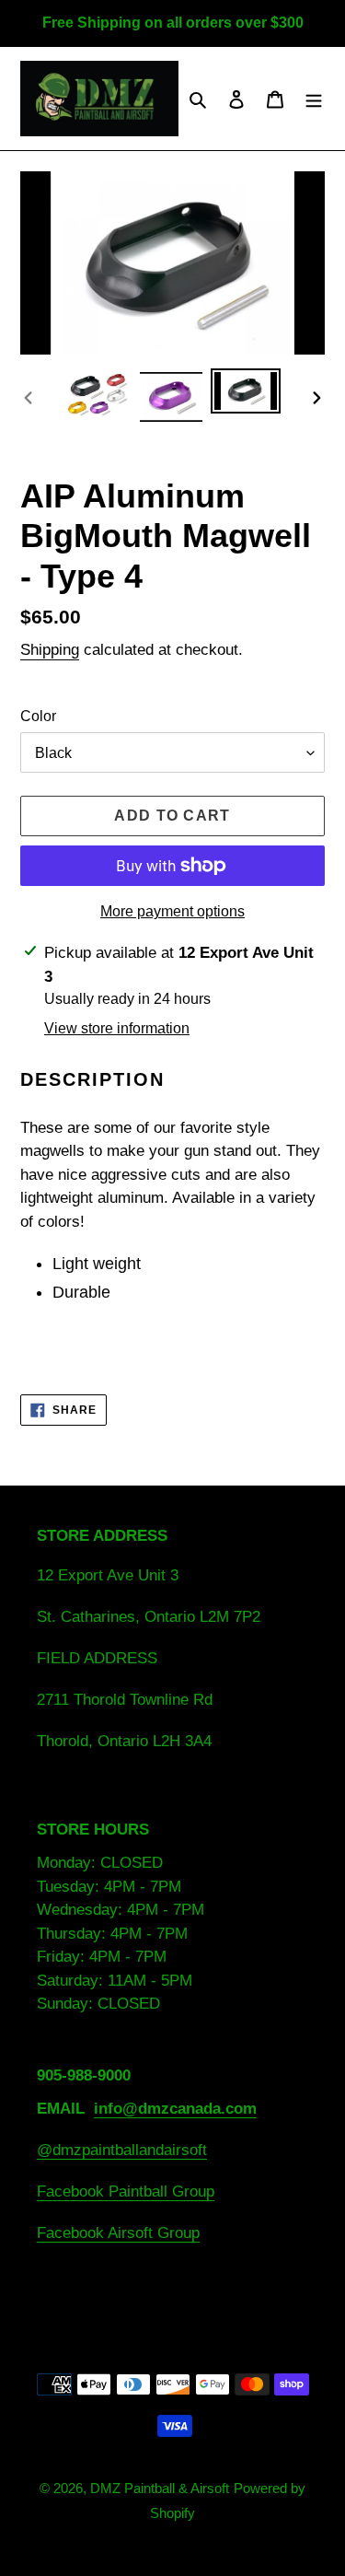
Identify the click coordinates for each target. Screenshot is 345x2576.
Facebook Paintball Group (126, 2191)
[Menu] (314, 99)
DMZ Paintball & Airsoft (160, 2488)
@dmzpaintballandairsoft (122, 2150)
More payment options (172, 911)
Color (38, 716)
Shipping (50, 650)
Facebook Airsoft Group (118, 2233)
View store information (117, 1028)
